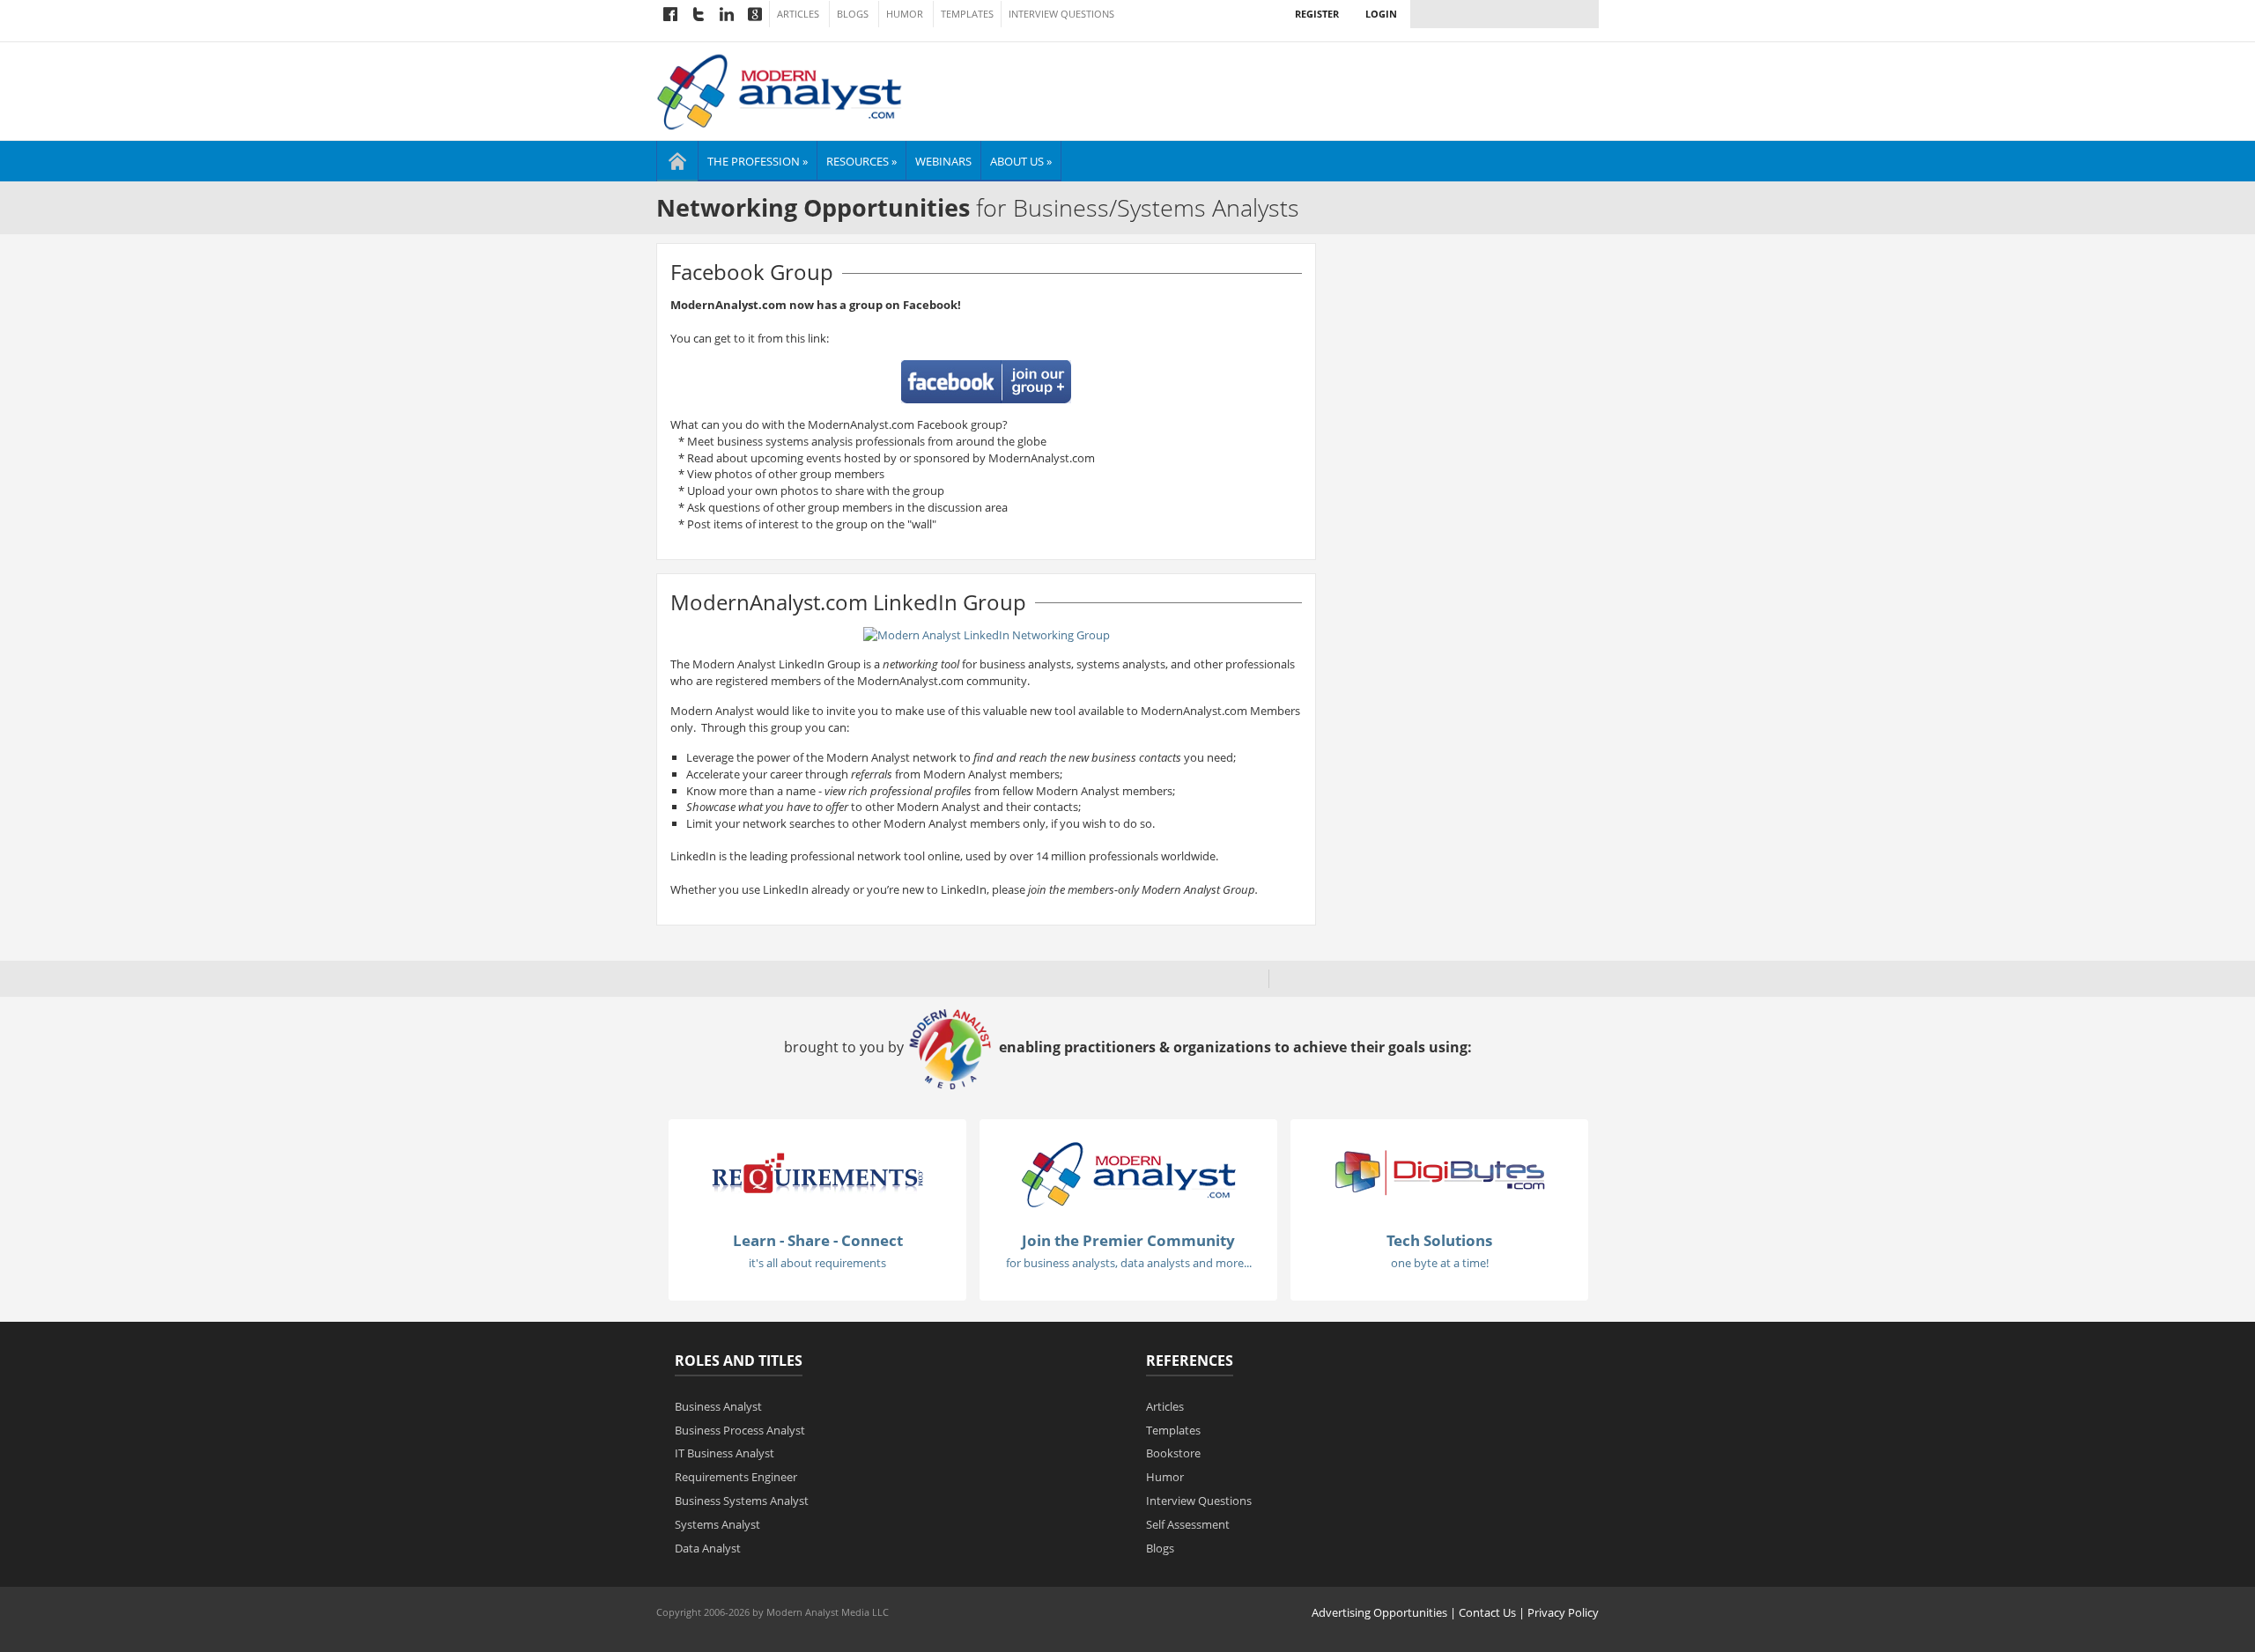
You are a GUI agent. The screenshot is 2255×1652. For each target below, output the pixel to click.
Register (1317, 14)
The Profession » (758, 161)
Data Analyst (708, 1548)
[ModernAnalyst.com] (1128, 1174)
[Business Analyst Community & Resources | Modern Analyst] (780, 90)
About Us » (1021, 161)
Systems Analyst (717, 1524)
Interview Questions (1061, 14)
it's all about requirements (817, 1263)
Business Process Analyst (740, 1430)
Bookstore (1173, 1453)
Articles (798, 14)
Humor (905, 14)
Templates (967, 14)
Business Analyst (718, 1406)
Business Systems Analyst (742, 1501)
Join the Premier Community (1128, 1240)
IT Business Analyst (725, 1453)
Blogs (853, 14)
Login (1381, 14)
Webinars (943, 161)
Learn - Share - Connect (818, 1240)
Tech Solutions (1439, 1240)
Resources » (861, 161)
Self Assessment (1188, 1524)
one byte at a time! (1440, 1263)
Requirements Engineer (736, 1477)
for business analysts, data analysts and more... (1129, 1263)
